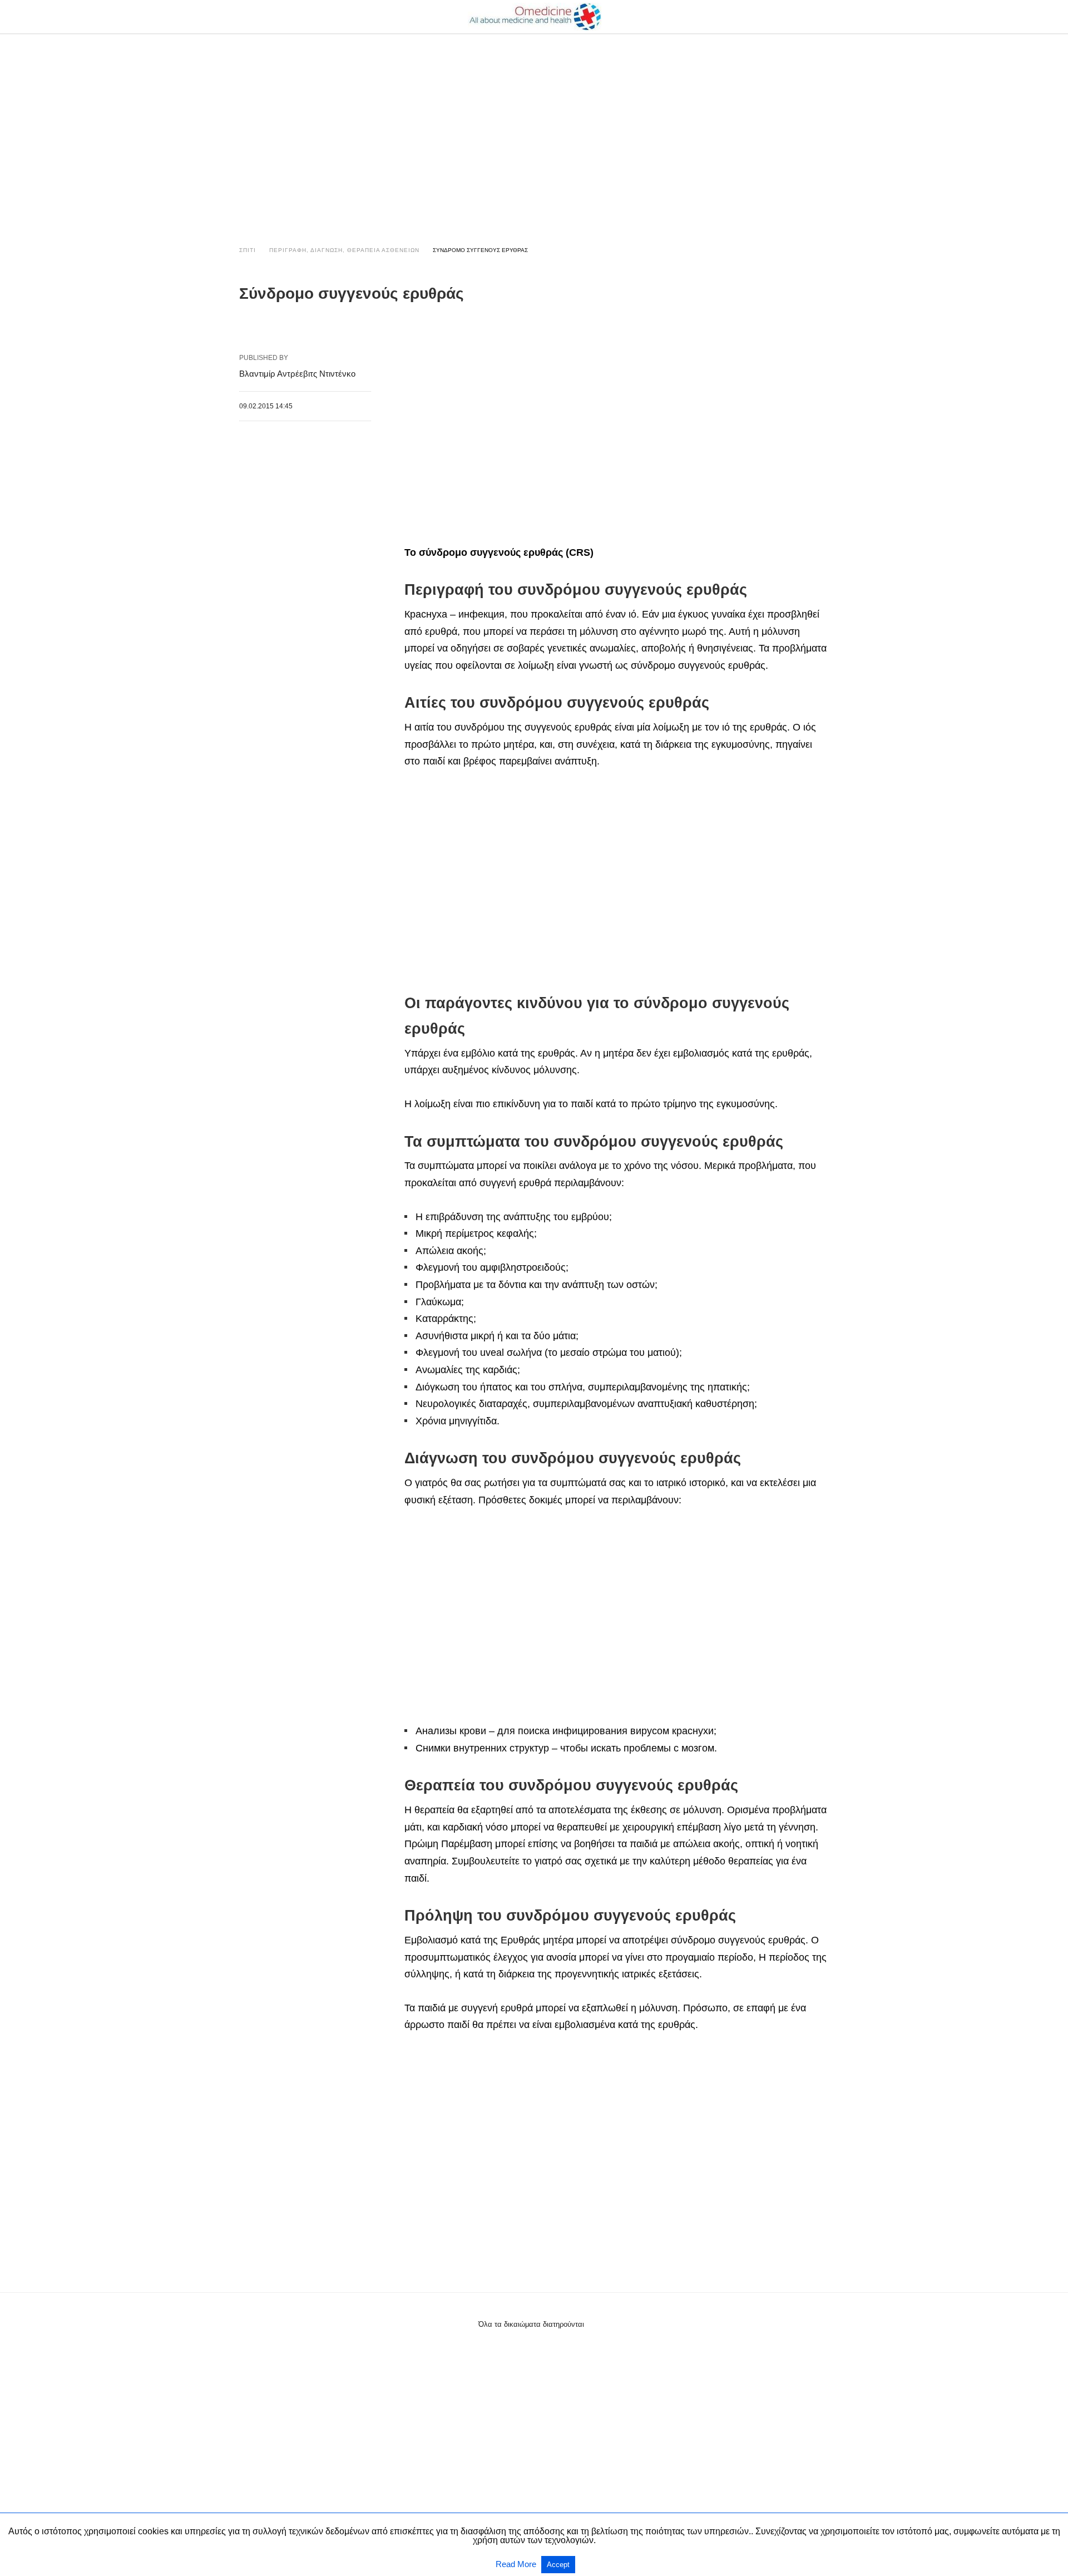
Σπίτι (248, 250)
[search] (824, 17)
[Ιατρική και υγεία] (535, 17)
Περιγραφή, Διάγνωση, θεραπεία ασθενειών (344, 250)
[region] (534, 129)
